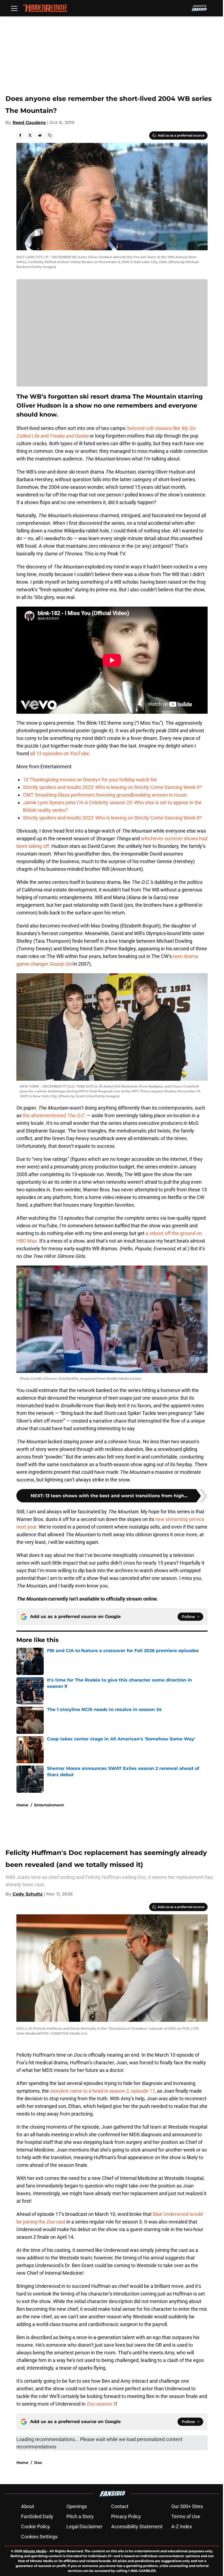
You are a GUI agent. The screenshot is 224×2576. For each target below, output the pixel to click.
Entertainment (49, 1805)
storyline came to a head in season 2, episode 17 (102, 2091)
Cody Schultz (28, 1894)
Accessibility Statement (137, 2527)
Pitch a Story (80, 2516)
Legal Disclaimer (84, 2527)
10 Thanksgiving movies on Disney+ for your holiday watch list (90, 780)
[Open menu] (14, 8)
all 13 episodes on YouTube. (60, 753)
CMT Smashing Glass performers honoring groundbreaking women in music (105, 795)
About (28, 2506)
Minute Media (35, 2551)
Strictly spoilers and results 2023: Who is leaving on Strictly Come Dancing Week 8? (112, 818)
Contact (120, 2506)
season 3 (101, 2404)
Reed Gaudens (29, 123)
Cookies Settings (39, 2537)
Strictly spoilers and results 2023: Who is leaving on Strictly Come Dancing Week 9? (112, 787)
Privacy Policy (126, 2516)
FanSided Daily (37, 2516)
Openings (77, 2506)
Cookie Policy (36, 2527)
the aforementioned (54, 1115)
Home (22, 1805)
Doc (38, 2463)
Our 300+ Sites (187, 2506)
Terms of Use (186, 2516)
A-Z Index (182, 2527)
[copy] (50, 135)
